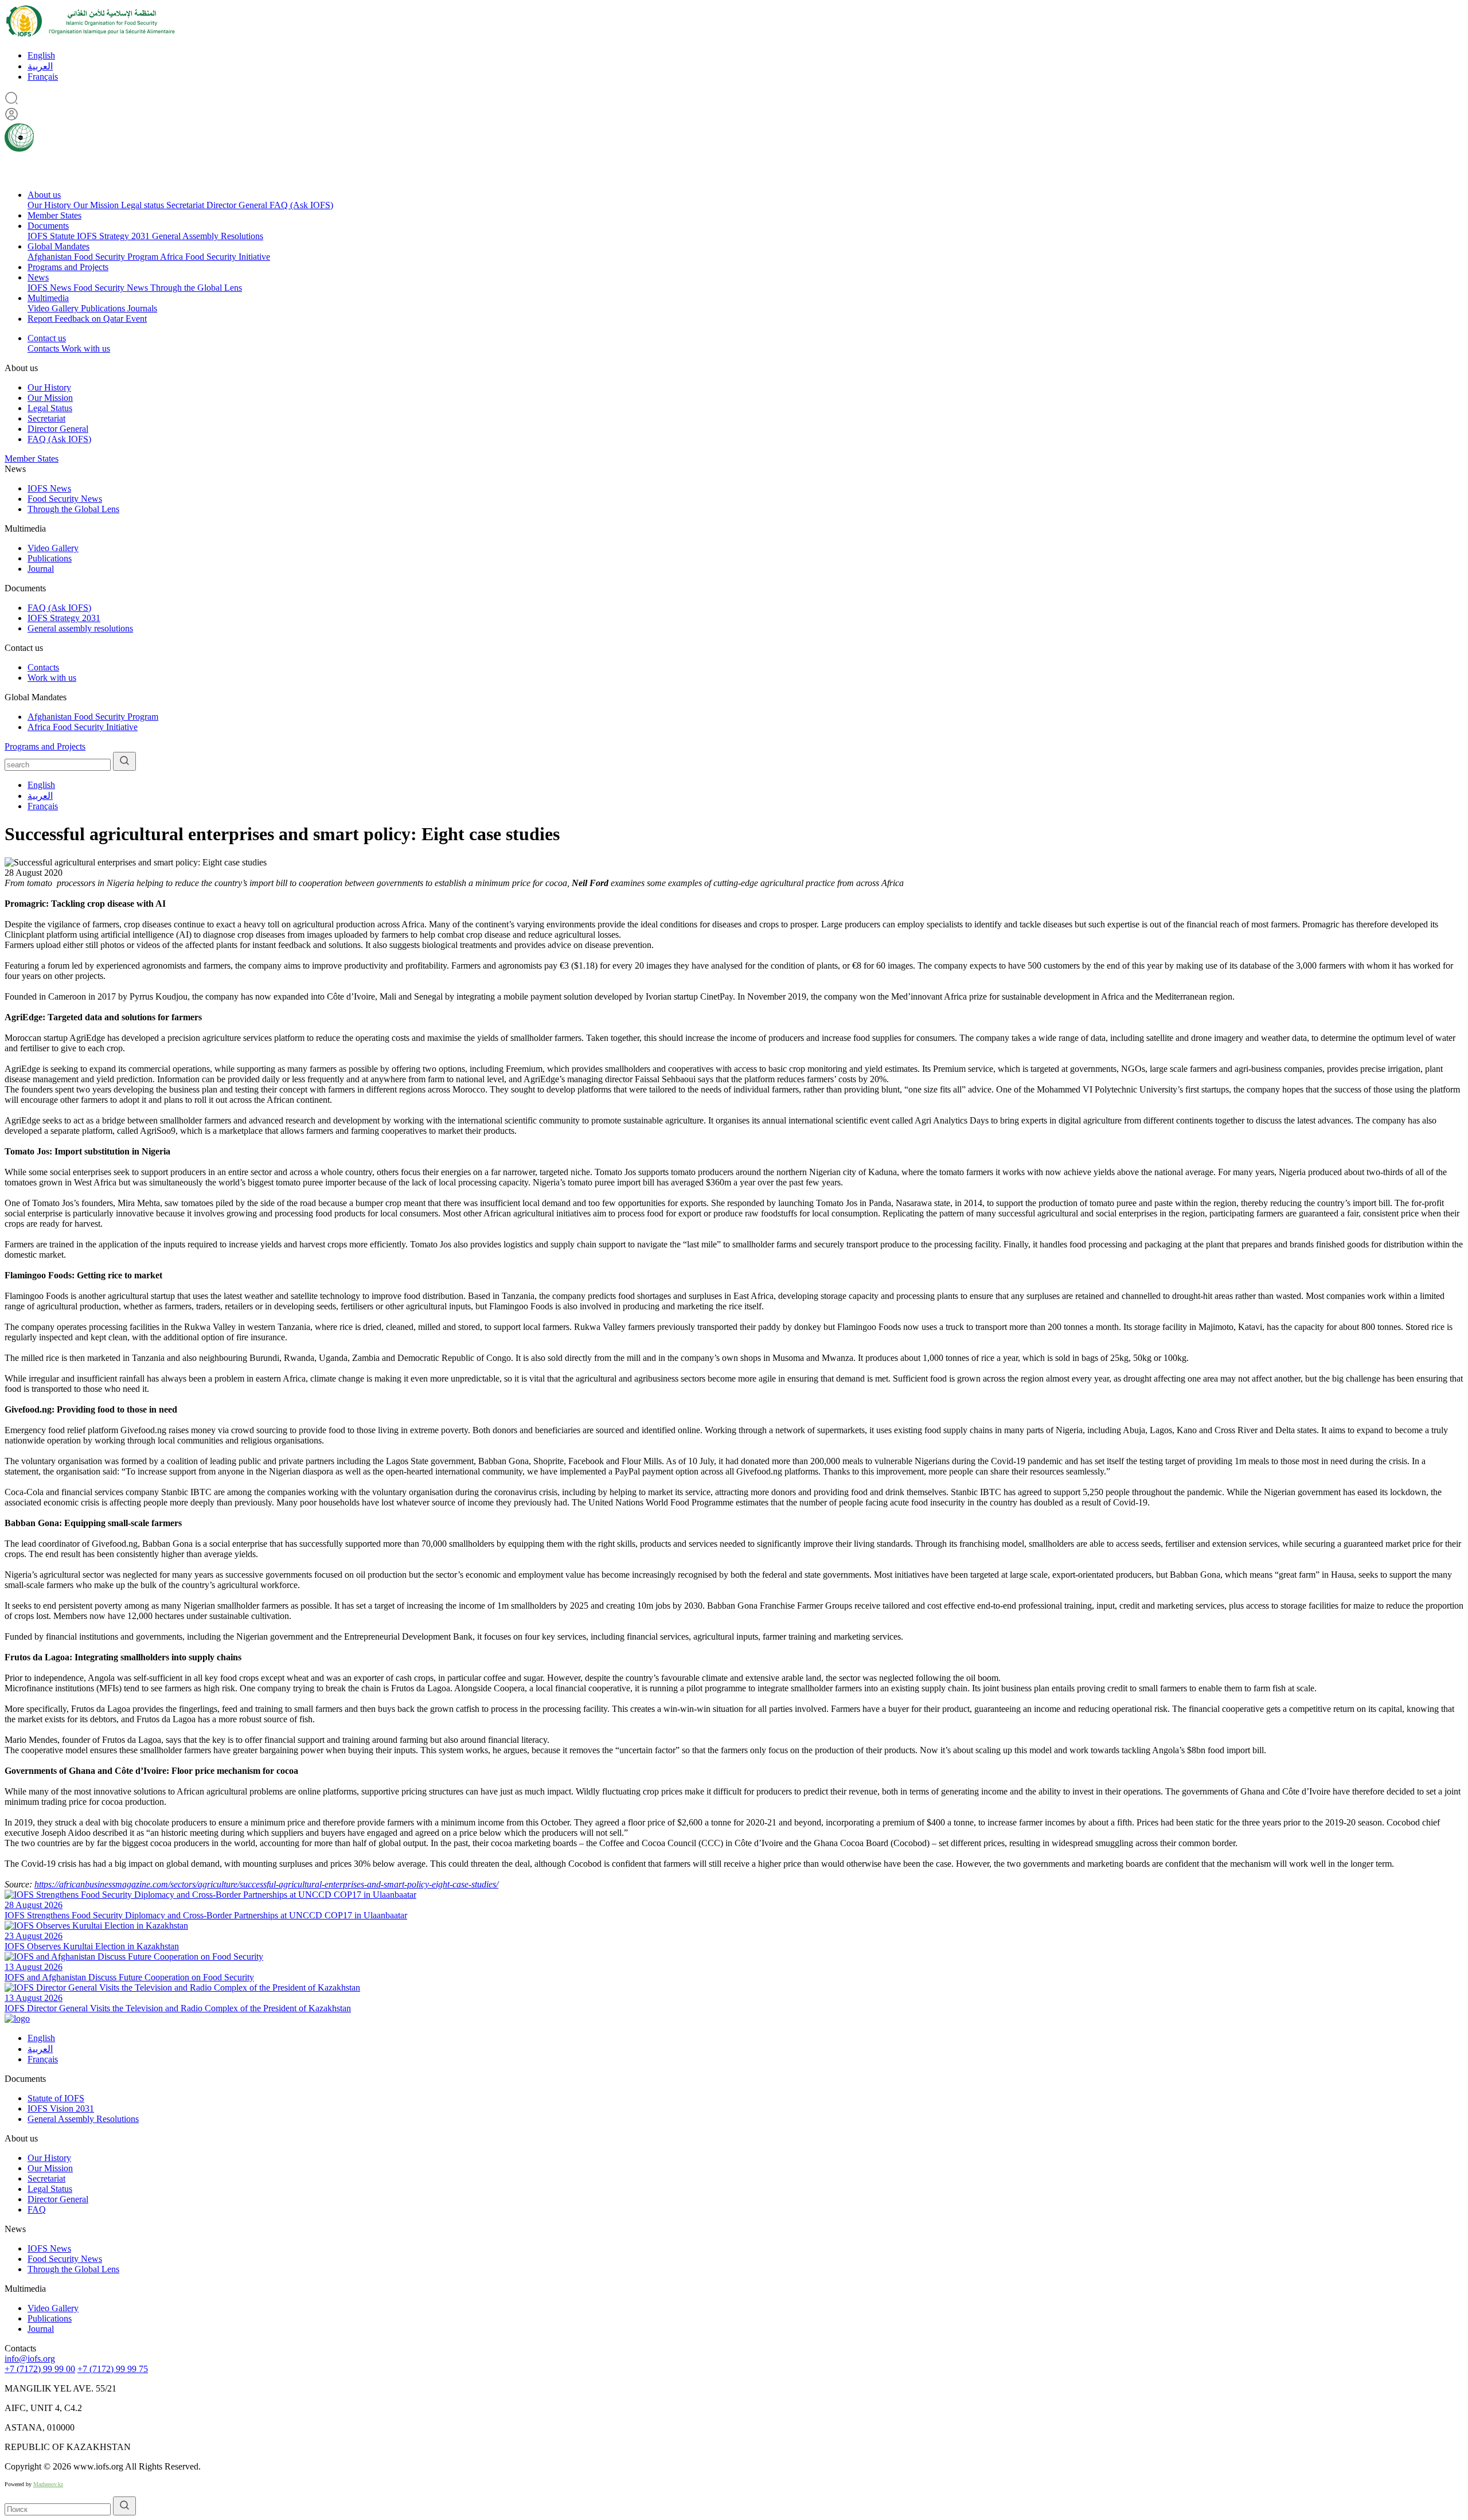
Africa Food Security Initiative (215, 257)
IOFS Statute (52, 236)
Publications (104, 308)
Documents (48, 226)
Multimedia (48, 298)
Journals (142, 308)
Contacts (44, 348)
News (38, 277)
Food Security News (112, 288)
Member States (54, 215)
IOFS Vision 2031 (61, 2109)
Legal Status (50, 408)
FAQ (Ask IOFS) (301, 205)
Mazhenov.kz (48, 2484)
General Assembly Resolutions (208, 236)
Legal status (144, 205)
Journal (41, 569)
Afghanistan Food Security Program (94, 257)
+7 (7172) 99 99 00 (40, 2369)
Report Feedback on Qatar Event (87, 319)
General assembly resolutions (80, 628)
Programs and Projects (68, 267)
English (41, 55)
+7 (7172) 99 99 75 (113, 2369)
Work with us (86, 348)
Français (43, 77)
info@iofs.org (30, 2359)
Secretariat (186, 205)
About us (44, 195)
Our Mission (97, 205)
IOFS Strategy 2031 (114, 236)
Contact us (47, 338)
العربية (40, 66)
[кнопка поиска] (124, 761)
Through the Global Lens (196, 288)
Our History (50, 205)
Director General (238, 205)
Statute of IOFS (56, 2098)
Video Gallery (54, 308)
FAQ (37, 2209)
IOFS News (50, 288)
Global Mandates (58, 246)
